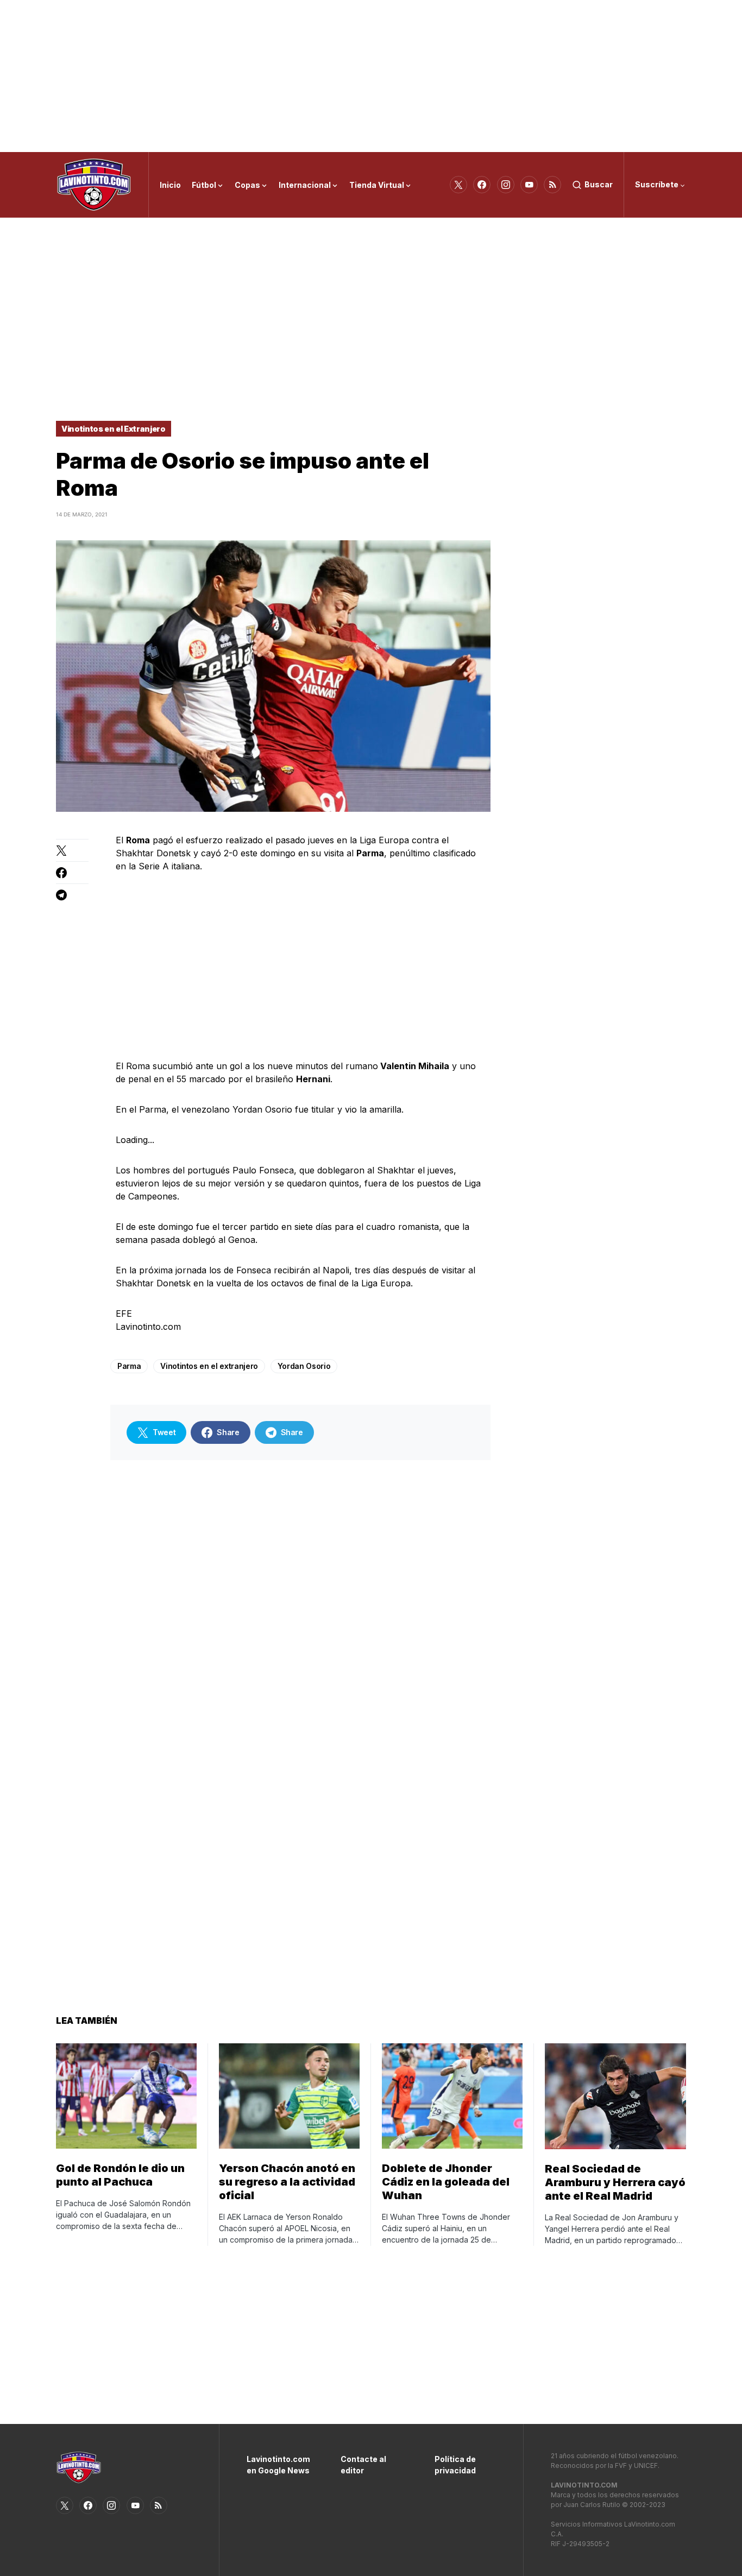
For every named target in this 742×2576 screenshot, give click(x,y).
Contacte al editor (363, 2465)
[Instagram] (506, 185)
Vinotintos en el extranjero (209, 1366)
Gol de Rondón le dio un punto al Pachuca (120, 2175)
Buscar (599, 184)
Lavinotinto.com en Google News (277, 2465)
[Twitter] (458, 185)
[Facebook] (482, 185)
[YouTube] (529, 185)
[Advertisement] (371, 76)
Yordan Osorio (304, 1366)
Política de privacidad (455, 2465)
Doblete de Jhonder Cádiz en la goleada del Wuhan (446, 2182)
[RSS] (552, 185)
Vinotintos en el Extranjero (114, 429)
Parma (129, 1366)
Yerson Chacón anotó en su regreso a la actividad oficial (287, 2182)
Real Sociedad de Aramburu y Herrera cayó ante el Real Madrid (615, 2182)
